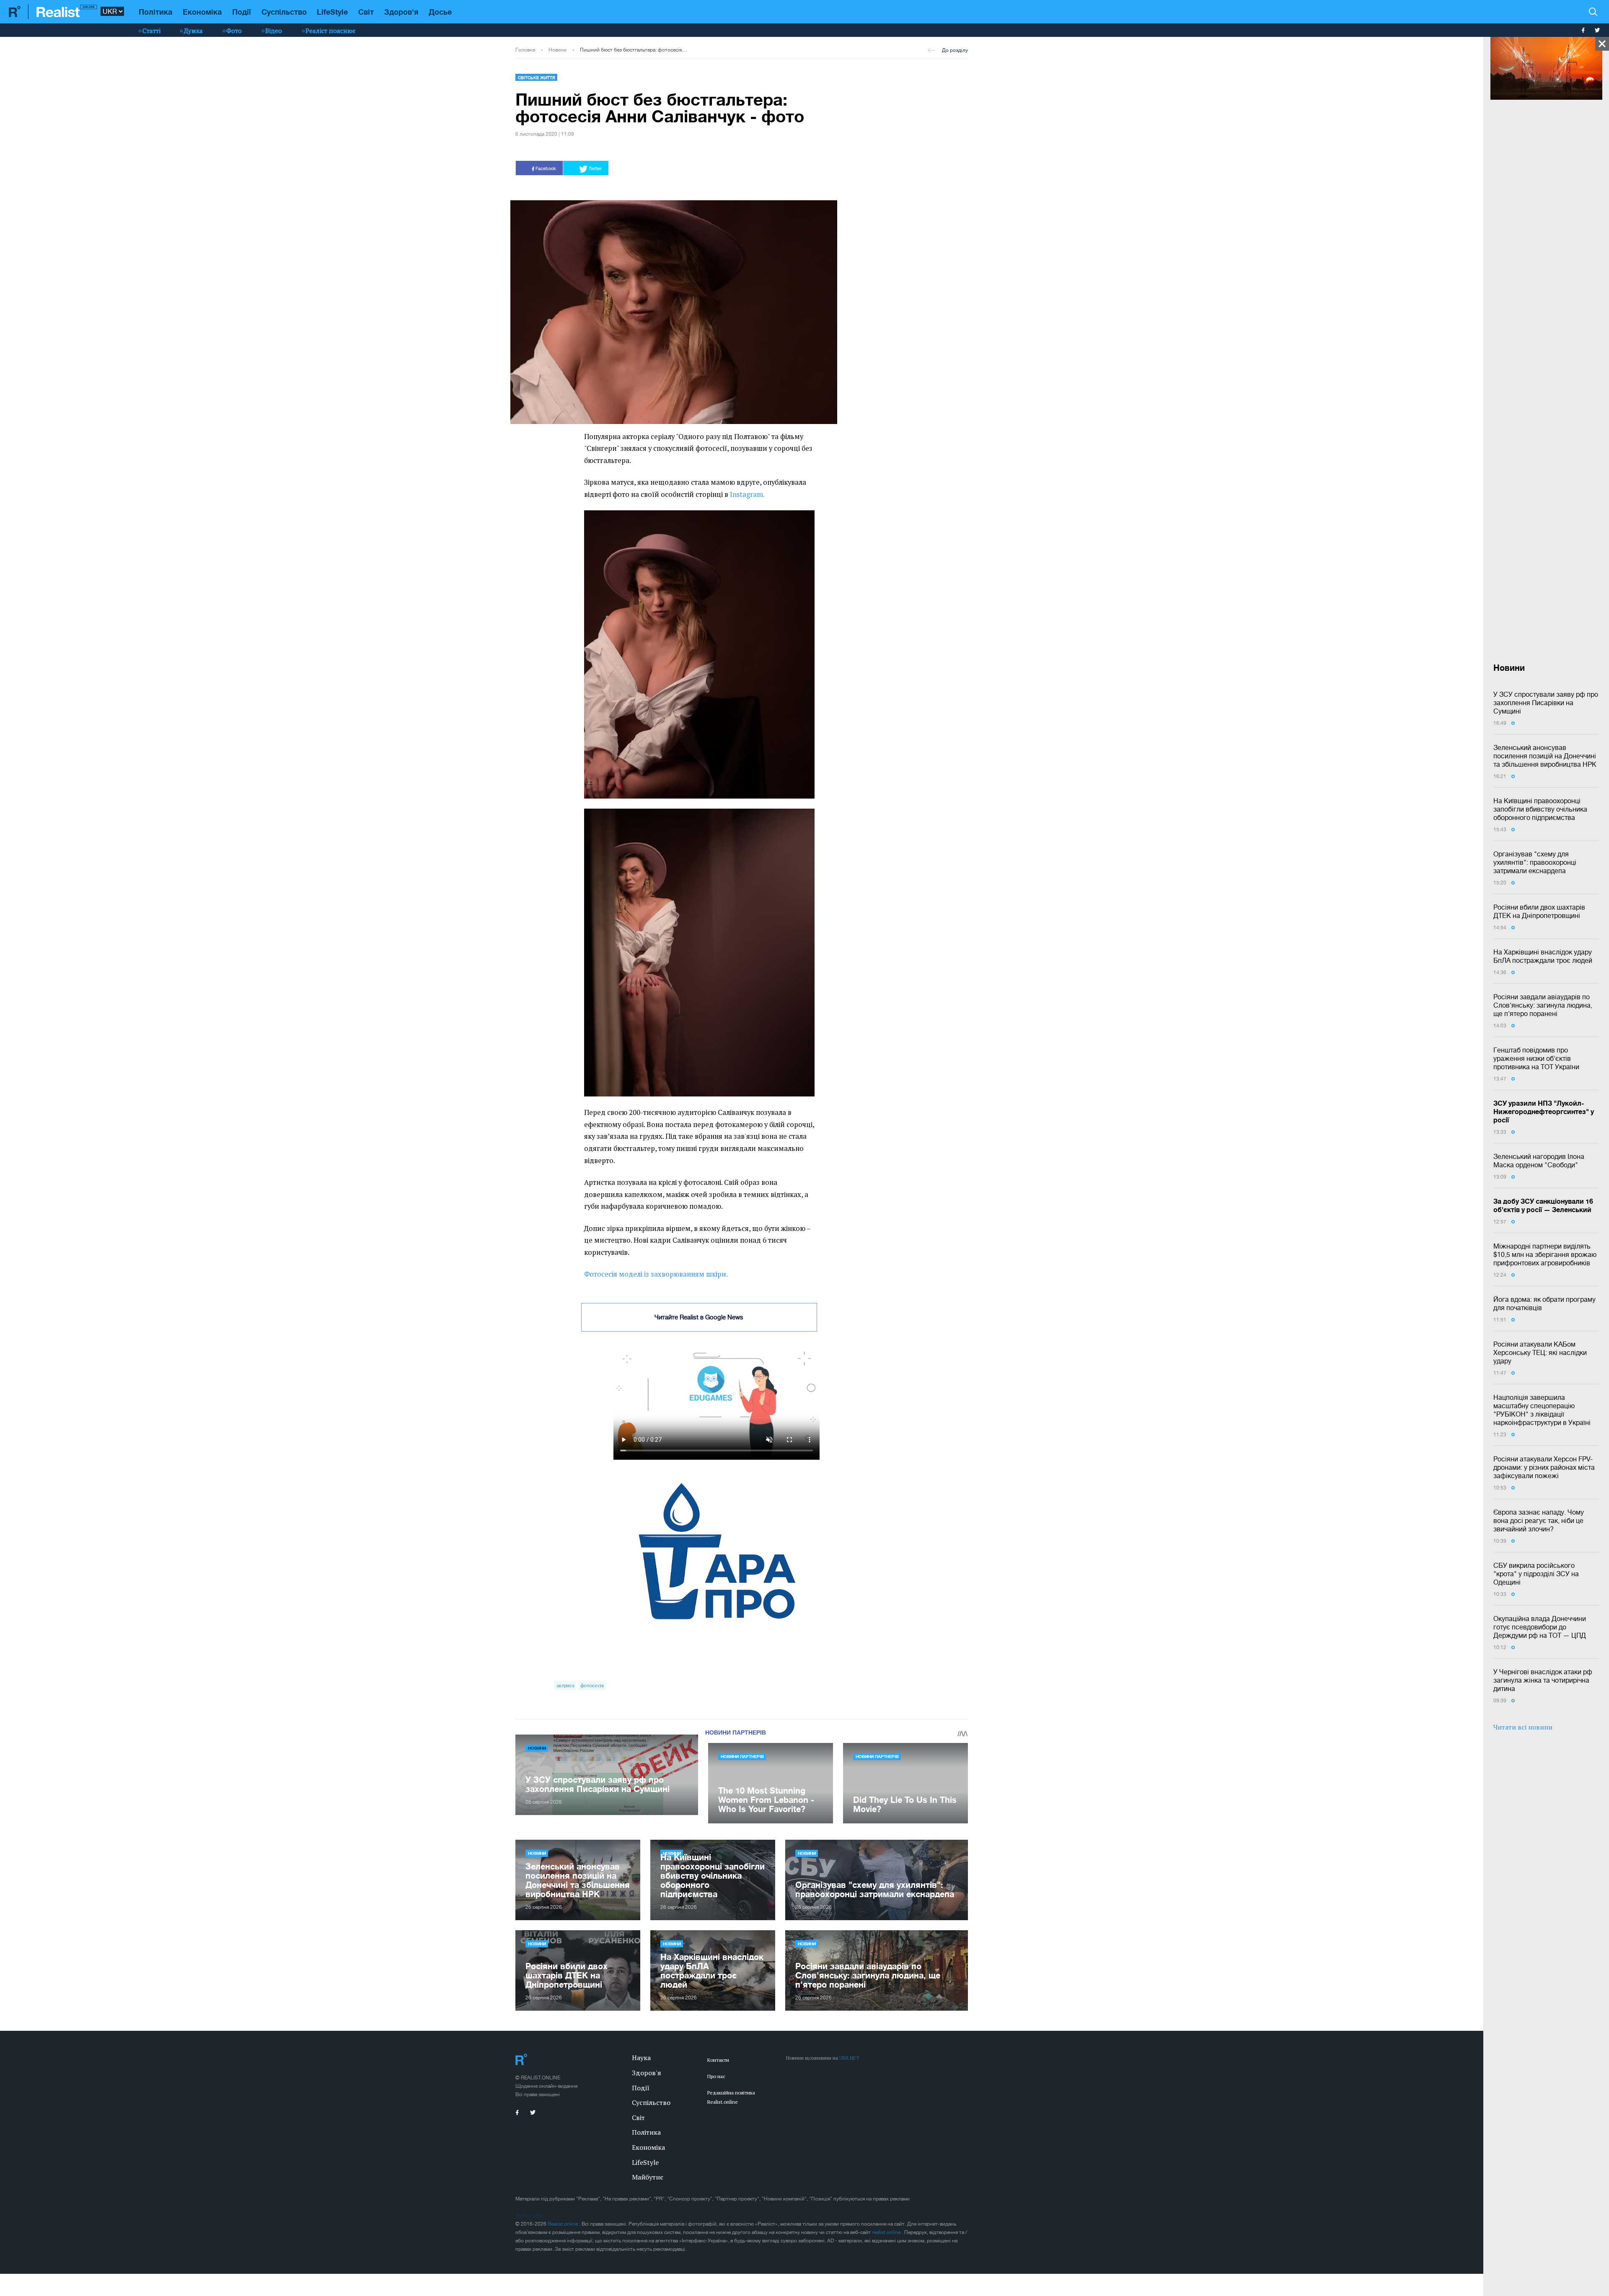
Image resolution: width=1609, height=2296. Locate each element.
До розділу (955, 50)
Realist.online (563, 2224)
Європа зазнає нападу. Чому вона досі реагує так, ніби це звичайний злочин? (1539, 1520)
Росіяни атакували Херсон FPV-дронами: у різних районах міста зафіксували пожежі (1544, 1467)
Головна (525, 50)
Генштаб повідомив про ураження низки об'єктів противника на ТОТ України (1536, 1058)
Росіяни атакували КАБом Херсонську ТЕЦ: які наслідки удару (1540, 1352)
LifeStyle (332, 12)
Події (242, 12)
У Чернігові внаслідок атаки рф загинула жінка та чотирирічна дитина (1543, 1680)
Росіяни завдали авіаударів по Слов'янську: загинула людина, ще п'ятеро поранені (1543, 1005)
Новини (557, 50)
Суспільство (284, 12)
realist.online (887, 2232)
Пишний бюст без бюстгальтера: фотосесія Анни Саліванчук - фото (634, 50)
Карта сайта (529, 2216)
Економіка (202, 12)
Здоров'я (401, 12)
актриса (565, 1685)
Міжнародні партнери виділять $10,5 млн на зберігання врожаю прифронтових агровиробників (1545, 1254)
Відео (274, 31)
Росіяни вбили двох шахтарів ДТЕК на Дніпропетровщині (1539, 911)
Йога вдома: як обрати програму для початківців (1544, 1303)
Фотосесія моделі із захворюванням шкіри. (656, 1274)
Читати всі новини (1523, 1727)
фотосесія (592, 1685)
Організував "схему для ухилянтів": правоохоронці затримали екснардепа (1535, 862)
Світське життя (537, 78)
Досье (440, 12)
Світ (366, 12)
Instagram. (747, 494)
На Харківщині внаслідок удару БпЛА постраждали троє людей (1543, 956)
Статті (151, 31)
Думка (193, 31)
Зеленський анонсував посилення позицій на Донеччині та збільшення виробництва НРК (1545, 756)
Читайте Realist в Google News (699, 1317)
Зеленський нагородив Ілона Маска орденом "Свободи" (1539, 1161)
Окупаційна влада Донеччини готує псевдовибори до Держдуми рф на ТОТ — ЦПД (1540, 1627)
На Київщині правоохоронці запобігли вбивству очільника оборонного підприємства (1540, 809)
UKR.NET (849, 2058)
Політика (155, 12)
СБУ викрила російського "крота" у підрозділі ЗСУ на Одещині (1536, 1574)
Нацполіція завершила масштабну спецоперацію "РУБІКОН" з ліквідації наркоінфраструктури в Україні (1542, 1410)
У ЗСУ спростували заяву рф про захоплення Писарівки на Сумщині (1546, 703)
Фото (234, 31)
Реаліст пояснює (330, 31)
